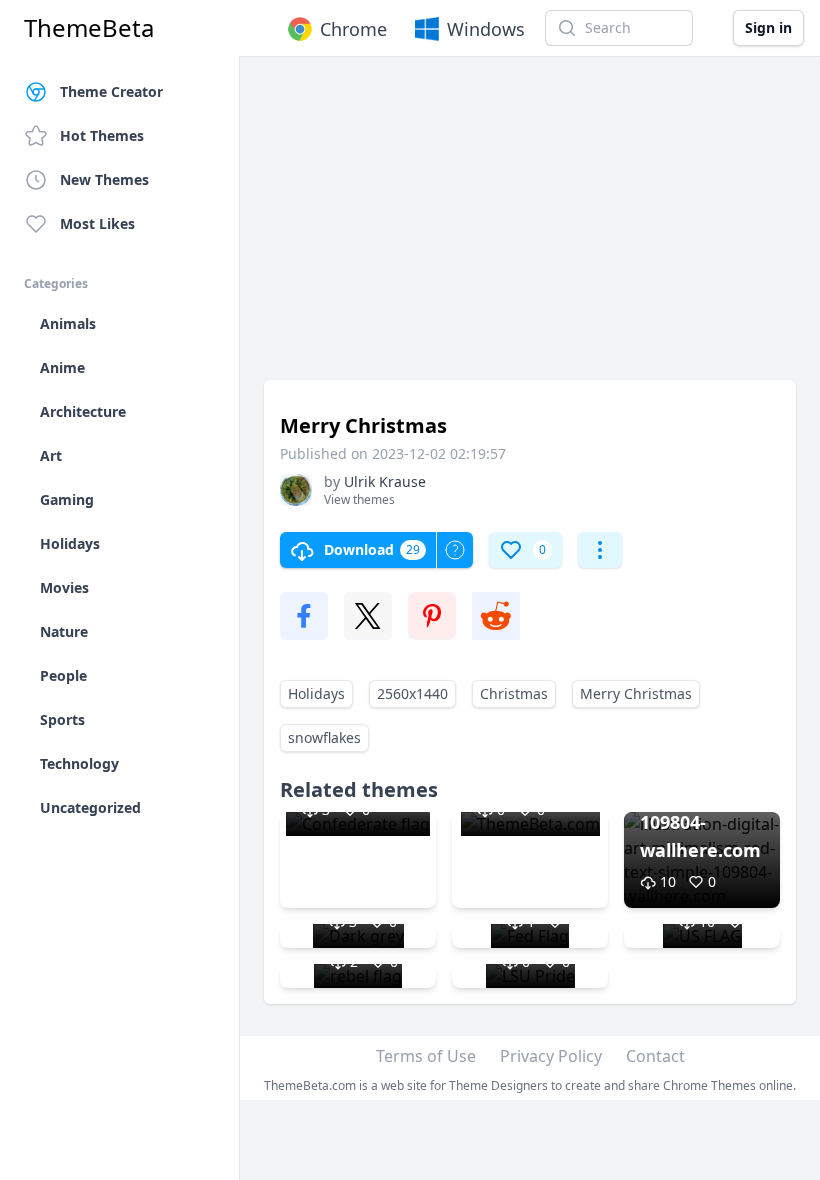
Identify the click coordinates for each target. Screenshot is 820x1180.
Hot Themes (102, 135)
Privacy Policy (551, 1056)
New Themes (104, 179)
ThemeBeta (89, 28)
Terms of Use (426, 1056)
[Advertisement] (530, 228)
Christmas (514, 693)
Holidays (316, 693)
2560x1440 (412, 693)
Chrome (353, 29)
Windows (486, 29)
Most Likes (97, 223)
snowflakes (324, 737)
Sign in (768, 27)
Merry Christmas (636, 693)
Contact (655, 1056)
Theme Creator (111, 91)
